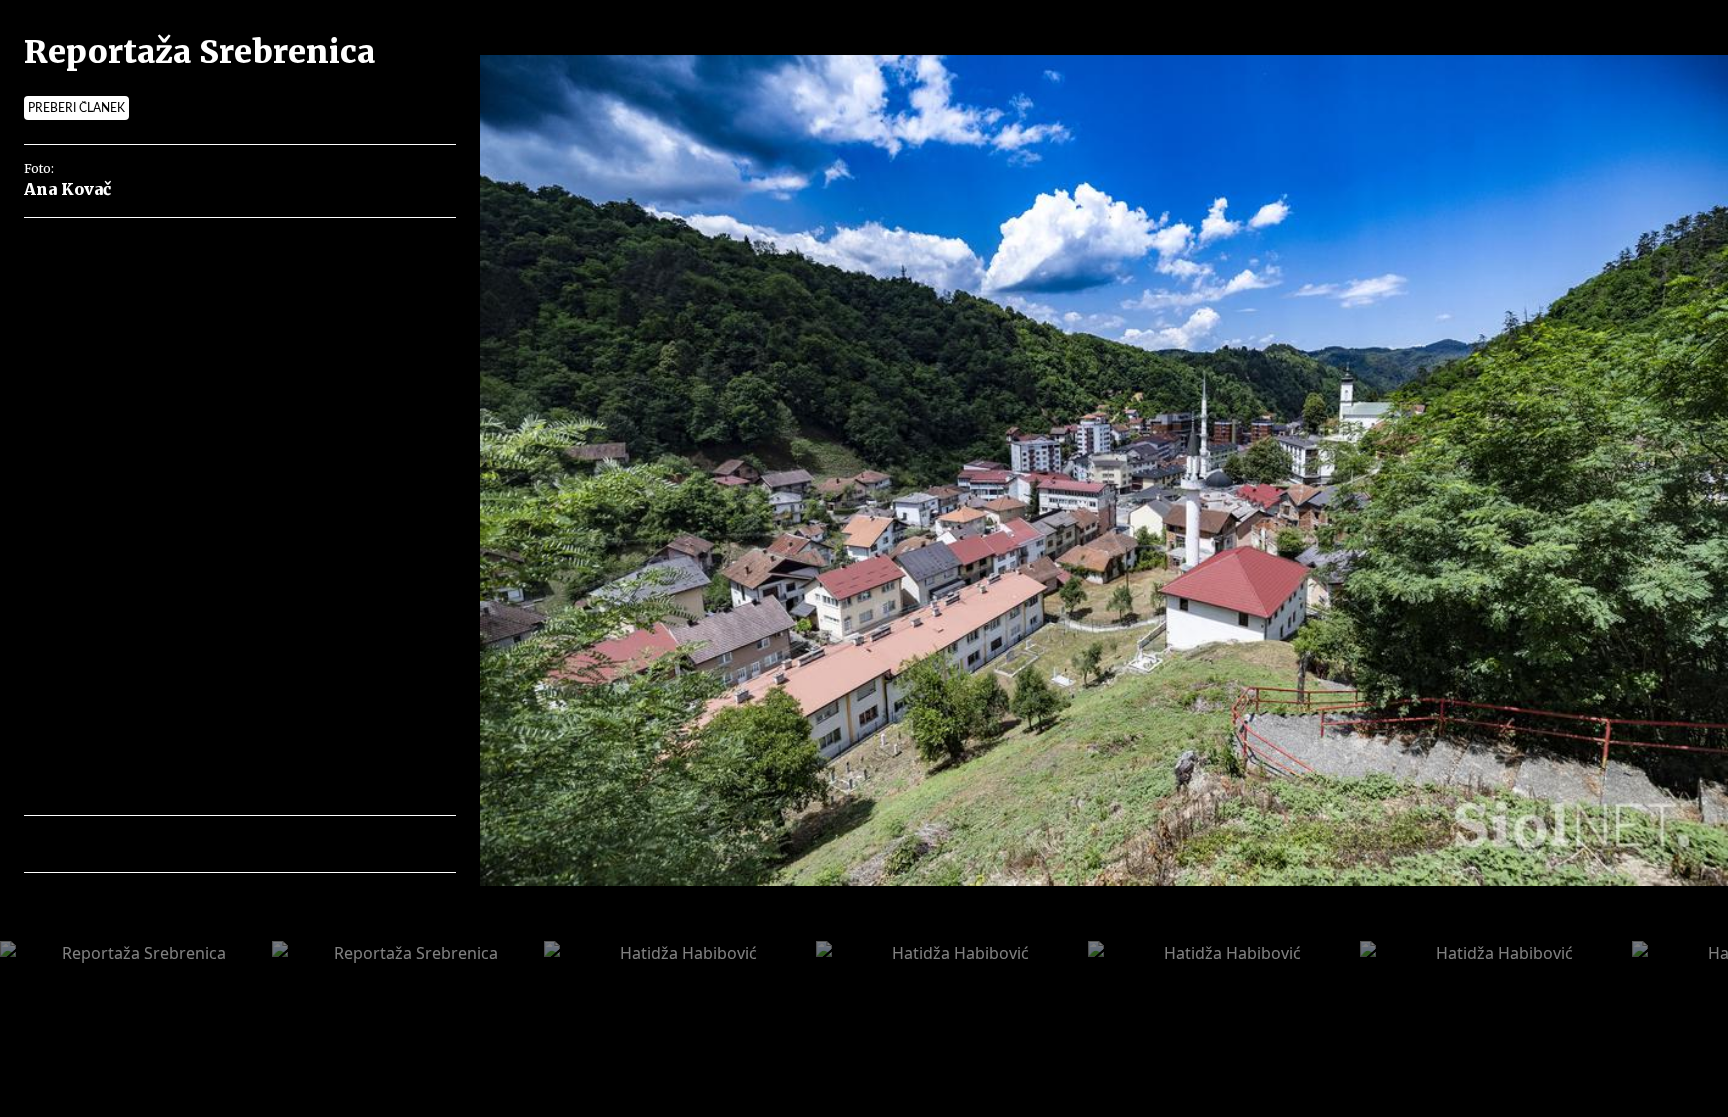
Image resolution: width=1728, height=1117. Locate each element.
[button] (126, 844)
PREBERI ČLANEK (76, 108)
